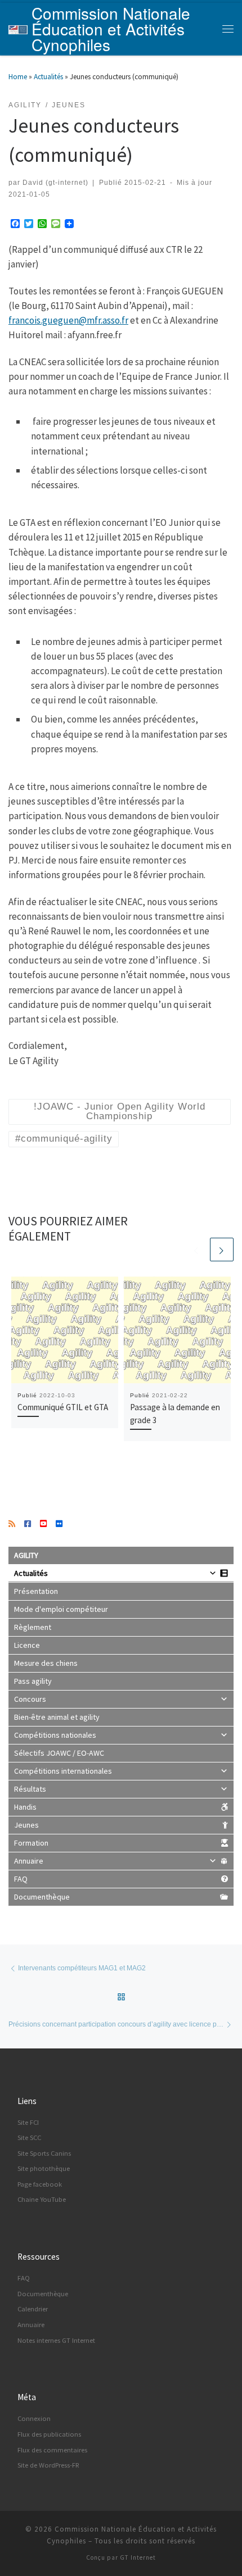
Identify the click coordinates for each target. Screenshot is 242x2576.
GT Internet (138, 2557)
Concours (30, 1699)
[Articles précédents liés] (196, 1250)
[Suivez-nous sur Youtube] (43, 1524)
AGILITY (26, 1555)
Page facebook (40, 2184)
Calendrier (33, 2309)
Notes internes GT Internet (56, 2340)
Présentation (36, 1591)
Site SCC (29, 2137)
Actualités (48, 77)
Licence (27, 1645)
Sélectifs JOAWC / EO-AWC (59, 1753)
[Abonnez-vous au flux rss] (12, 1524)
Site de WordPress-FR (48, 2465)
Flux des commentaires (52, 2450)
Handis (25, 1807)
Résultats (30, 1789)
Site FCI (28, 2122)
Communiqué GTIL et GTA (63, 1407)
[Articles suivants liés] (222, 1250)
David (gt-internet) (55, 182)
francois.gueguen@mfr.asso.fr (68, 320)
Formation (31, 1843)
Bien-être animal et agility (57, 1717)
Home (18, 77)
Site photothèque (44, 2168)
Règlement (33, 1627)
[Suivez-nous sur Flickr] (59, 1524)
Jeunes (26, 1825)
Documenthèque (42, 1897)
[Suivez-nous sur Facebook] (28, 1524)
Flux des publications (49, 2434)
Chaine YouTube (42, 2199)
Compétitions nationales (55, 1735)
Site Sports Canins (44, 2153)
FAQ (21, 1879)
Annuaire (29, 1861)
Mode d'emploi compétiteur (61, 1609)
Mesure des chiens (46, 1663)
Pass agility (33, 1681)
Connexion (34, 2418)
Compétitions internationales (63, 1771)
